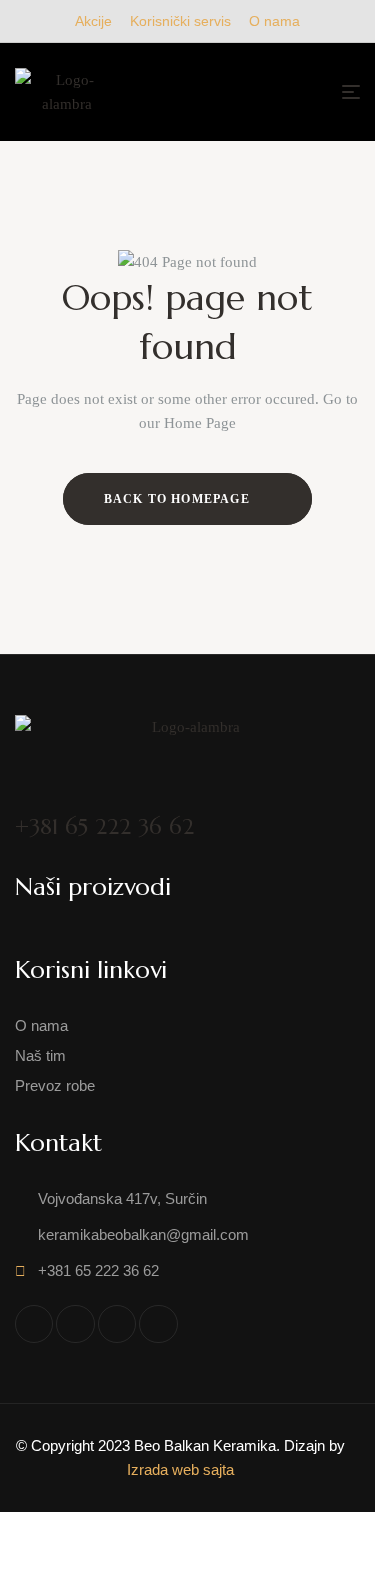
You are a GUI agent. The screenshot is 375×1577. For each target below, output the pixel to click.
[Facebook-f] (34, 1324)
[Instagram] (117, 1324)
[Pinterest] (158, 1324)
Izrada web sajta (180, 1469)
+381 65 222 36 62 (104, 826)
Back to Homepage (179, 499)
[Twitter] (75, 1324)
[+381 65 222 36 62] (30, 786)
